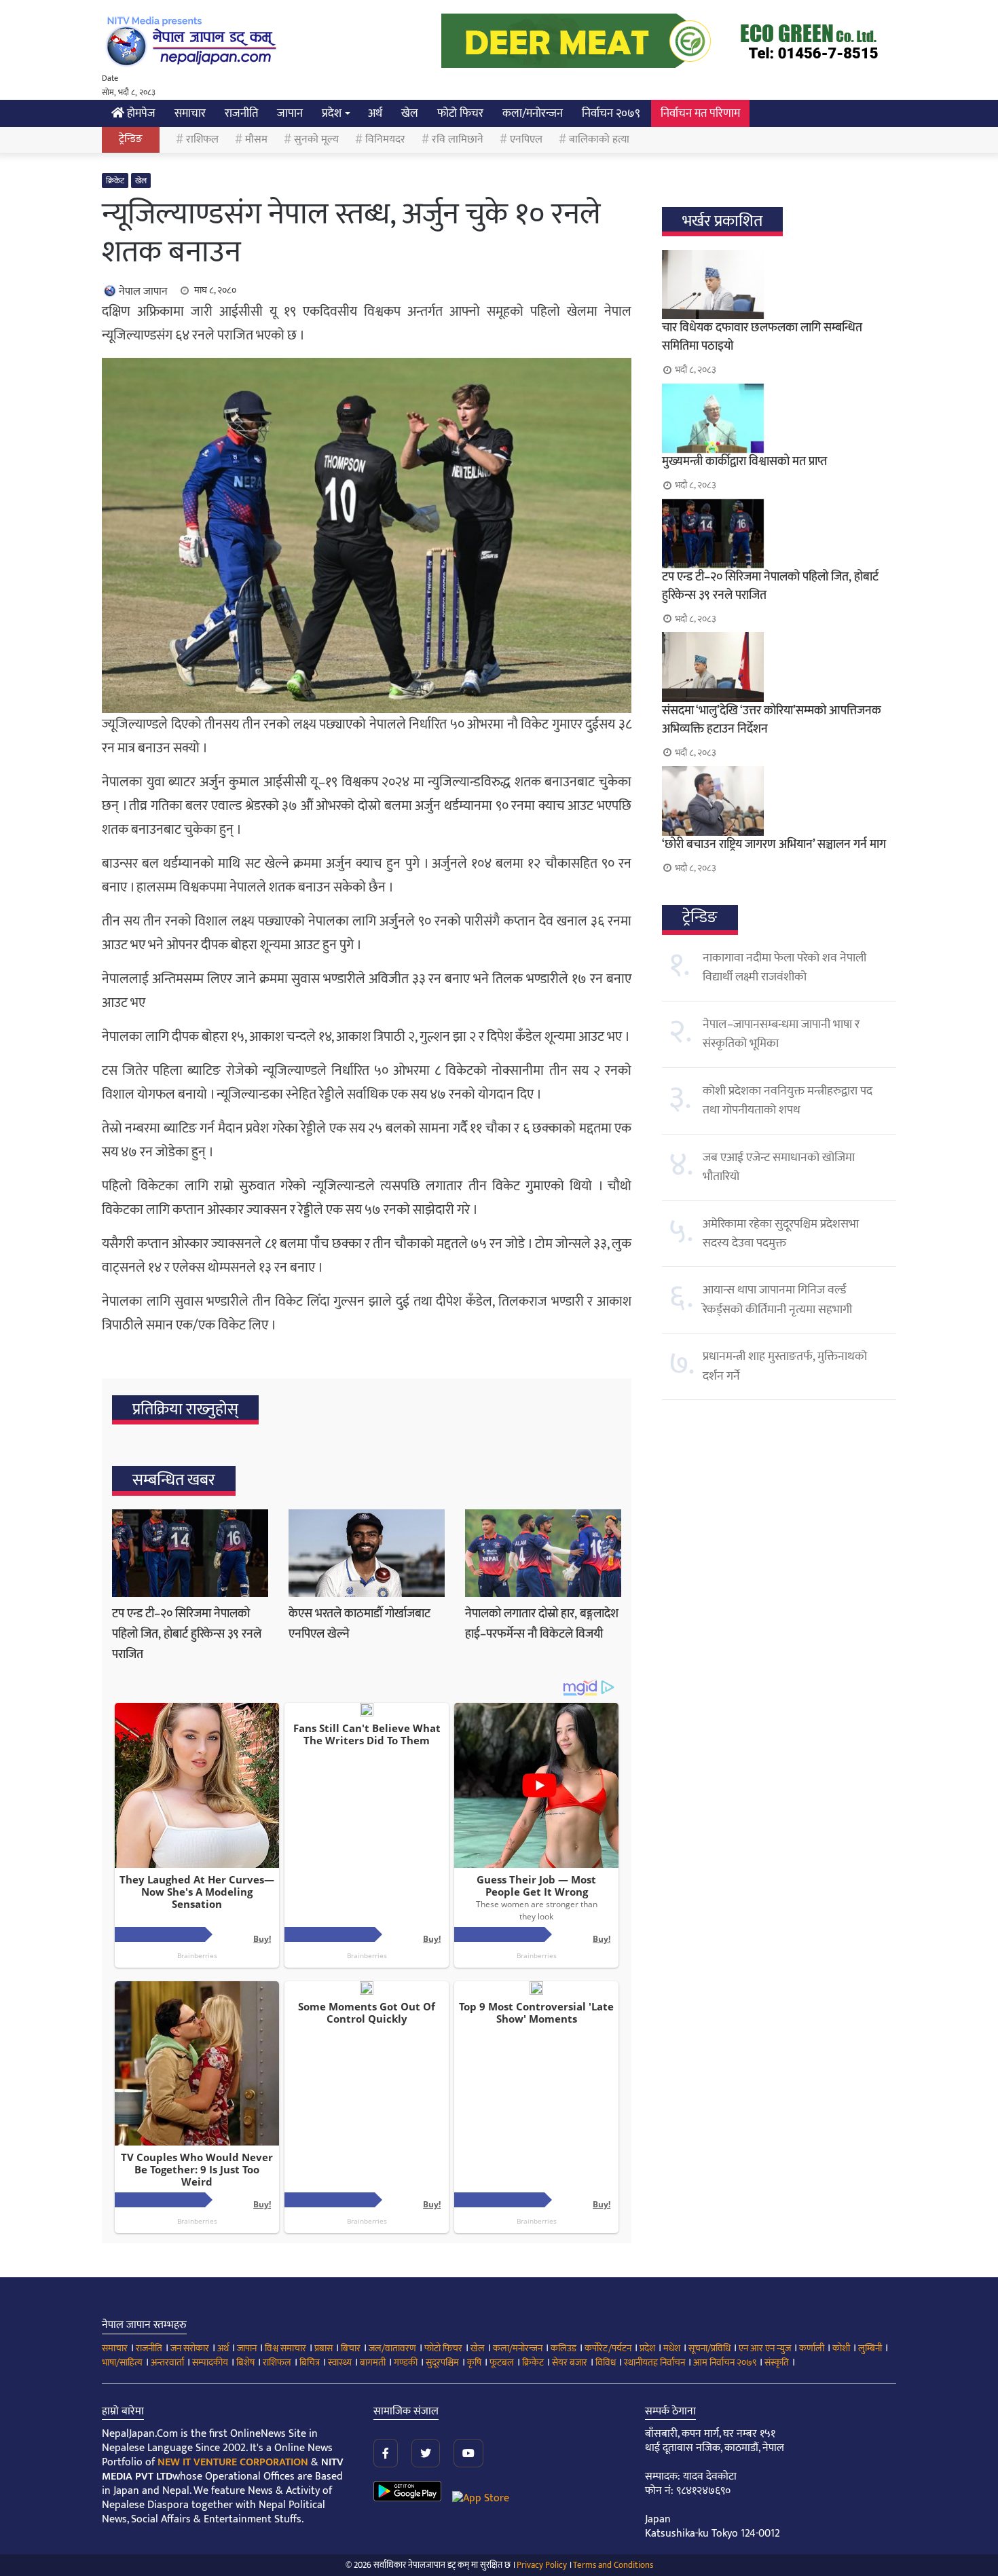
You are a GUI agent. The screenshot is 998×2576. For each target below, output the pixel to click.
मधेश (672, 2348)
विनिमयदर (385, 140)
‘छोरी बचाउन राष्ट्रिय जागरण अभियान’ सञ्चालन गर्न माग (774, 845)
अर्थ (375, 113)
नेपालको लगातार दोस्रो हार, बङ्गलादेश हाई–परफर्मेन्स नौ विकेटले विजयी (542, 1624)
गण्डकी (406, 2362)
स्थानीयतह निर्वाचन (654, 2362)
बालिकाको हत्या (599, 140)
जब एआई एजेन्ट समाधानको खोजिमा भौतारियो (779, 1167)
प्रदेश (332, 113)
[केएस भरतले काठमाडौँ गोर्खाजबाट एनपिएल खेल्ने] (367, 1553)
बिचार (351, 2348)
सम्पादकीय (210, 2362)
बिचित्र (310, 2362)
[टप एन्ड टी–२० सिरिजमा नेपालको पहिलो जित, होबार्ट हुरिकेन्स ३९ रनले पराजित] (190, 1553)
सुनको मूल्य (316, 140)
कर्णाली (812, 2348)
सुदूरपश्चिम (442, 2362)
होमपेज (140, 113)
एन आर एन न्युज (765, 2348)
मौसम (256, 140)
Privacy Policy (542, 2565)
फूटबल (502, 2362)
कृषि (474, 2362)
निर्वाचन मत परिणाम (700, 113)
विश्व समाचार (285, 2348)
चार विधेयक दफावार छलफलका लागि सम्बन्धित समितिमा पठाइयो (762, 337)
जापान (290, 113)
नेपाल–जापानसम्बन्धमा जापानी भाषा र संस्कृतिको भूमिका (781, 1034)
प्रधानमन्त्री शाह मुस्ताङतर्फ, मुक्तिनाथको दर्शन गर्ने (785, 1366)
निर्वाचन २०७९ (611, 113)
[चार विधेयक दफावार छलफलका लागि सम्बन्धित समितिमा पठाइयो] (779, 284)
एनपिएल (526, 140)
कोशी (841, 2348)
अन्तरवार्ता (167, 2362)
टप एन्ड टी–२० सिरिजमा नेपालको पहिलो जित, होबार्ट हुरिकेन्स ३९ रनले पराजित (187, 1634)
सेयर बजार (570, 2362)
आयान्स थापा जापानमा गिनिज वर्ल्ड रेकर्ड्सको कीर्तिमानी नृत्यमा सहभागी (777, 1300)
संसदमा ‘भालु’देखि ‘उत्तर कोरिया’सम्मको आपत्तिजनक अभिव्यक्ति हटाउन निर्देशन (772, 720)
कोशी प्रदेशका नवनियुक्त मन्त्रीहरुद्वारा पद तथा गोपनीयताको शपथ (788, 1101)
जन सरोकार (190, 2348)
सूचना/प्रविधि (709, 2348)
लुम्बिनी (870, 2348)
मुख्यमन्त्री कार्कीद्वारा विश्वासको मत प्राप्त (744, 462)
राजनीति (241, 113)
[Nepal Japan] (193, 41)
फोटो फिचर (460, 113)
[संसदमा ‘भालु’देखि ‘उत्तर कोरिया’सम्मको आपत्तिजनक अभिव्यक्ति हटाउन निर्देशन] (779, 667)
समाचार (190, 113)
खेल (410, 113)
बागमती (373, 2362)
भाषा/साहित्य (122, 2362)
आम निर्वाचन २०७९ (725, 2362)
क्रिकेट (115, 181)
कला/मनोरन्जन (533, 113)
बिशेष (245, 2362)
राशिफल (202, 140)
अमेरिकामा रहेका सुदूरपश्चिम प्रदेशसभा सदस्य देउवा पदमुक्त (781, 1234)
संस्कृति (777, 2362)
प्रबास (324, 2348)
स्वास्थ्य (340, 2362)
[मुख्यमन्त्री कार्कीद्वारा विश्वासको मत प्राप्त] (779, 418)
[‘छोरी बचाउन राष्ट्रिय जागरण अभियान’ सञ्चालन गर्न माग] (779, 801)
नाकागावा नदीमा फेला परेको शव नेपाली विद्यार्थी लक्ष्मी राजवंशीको (784, 968)
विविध (606, 2362)
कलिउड (563, 2348)
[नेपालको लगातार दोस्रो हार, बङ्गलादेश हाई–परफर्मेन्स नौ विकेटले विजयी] (543, 1553)
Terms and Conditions (613, 2565)
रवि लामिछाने (458, 140)
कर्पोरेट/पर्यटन (608, 2348)
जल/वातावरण (392, 2348)
